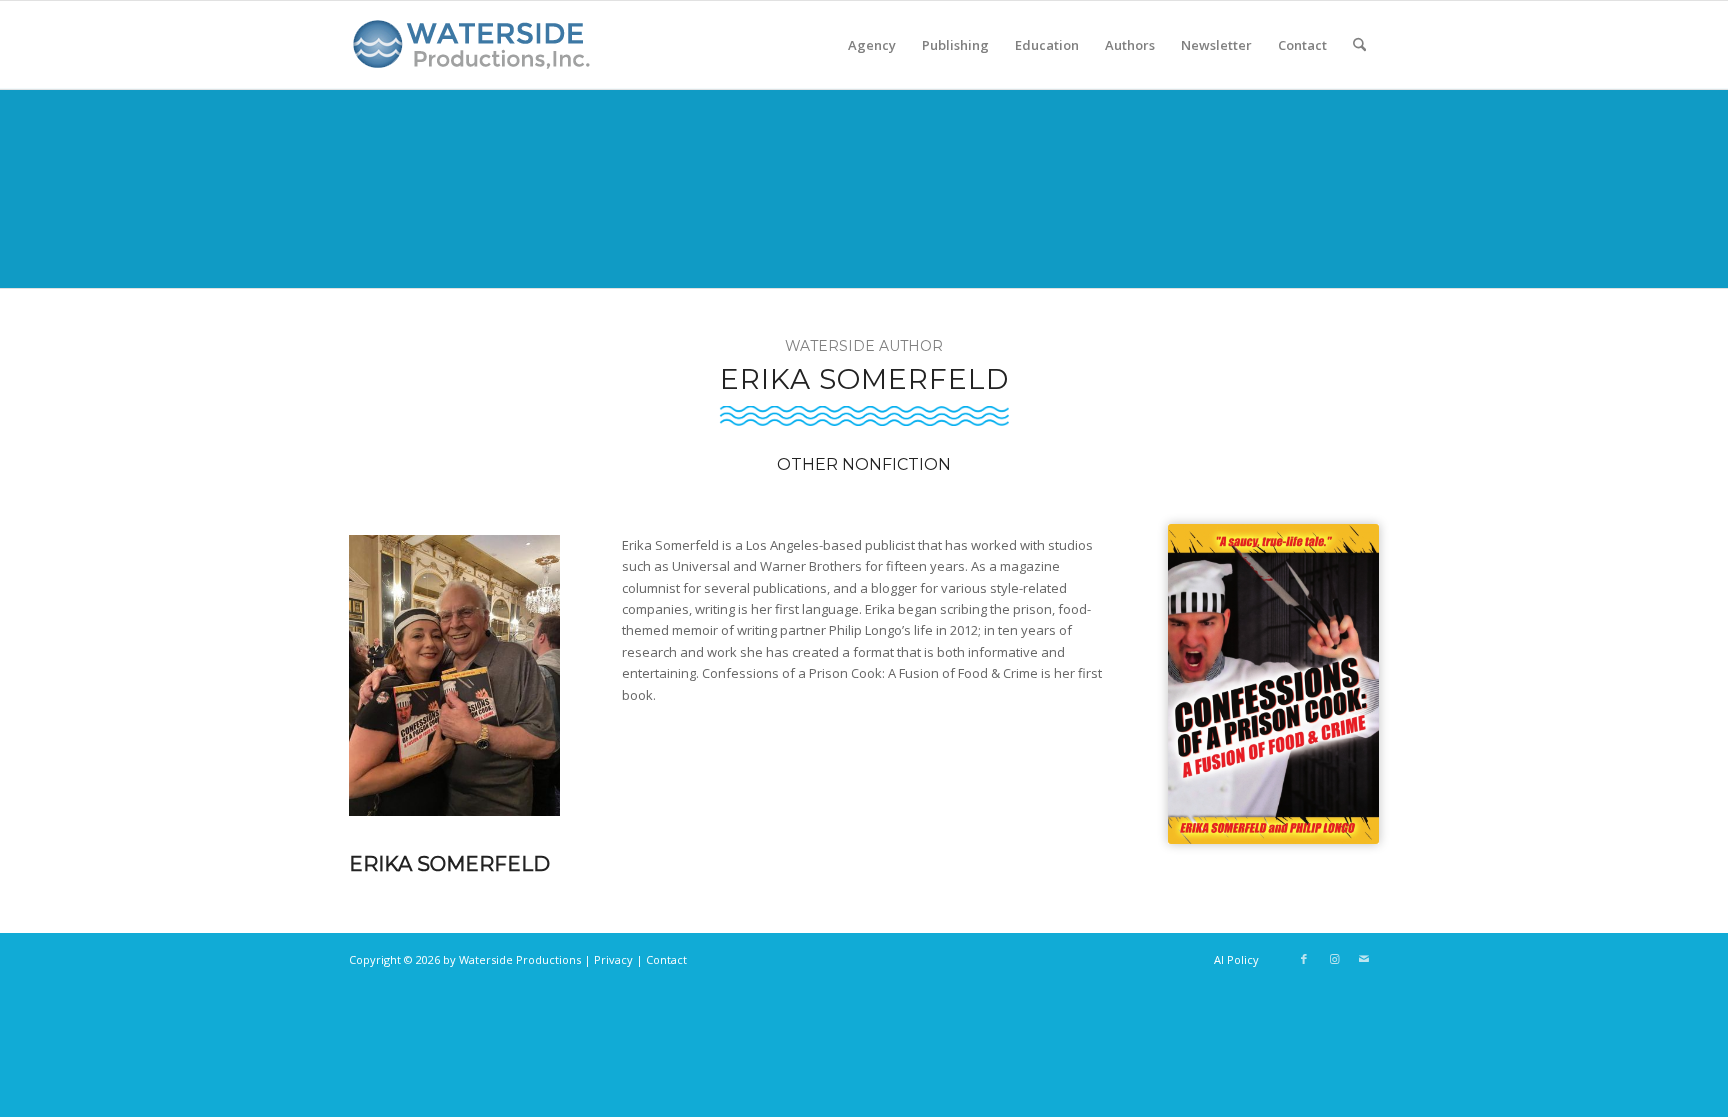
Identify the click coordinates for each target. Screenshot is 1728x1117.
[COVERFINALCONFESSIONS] (1273, 684)
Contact (666, 959)
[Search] (1359, 45)
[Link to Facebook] (1304, 959)
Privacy (613, 959)
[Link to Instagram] (1334, 959)
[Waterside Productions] (475, 53)
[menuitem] (872, 45)
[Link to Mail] (1364, 959)
